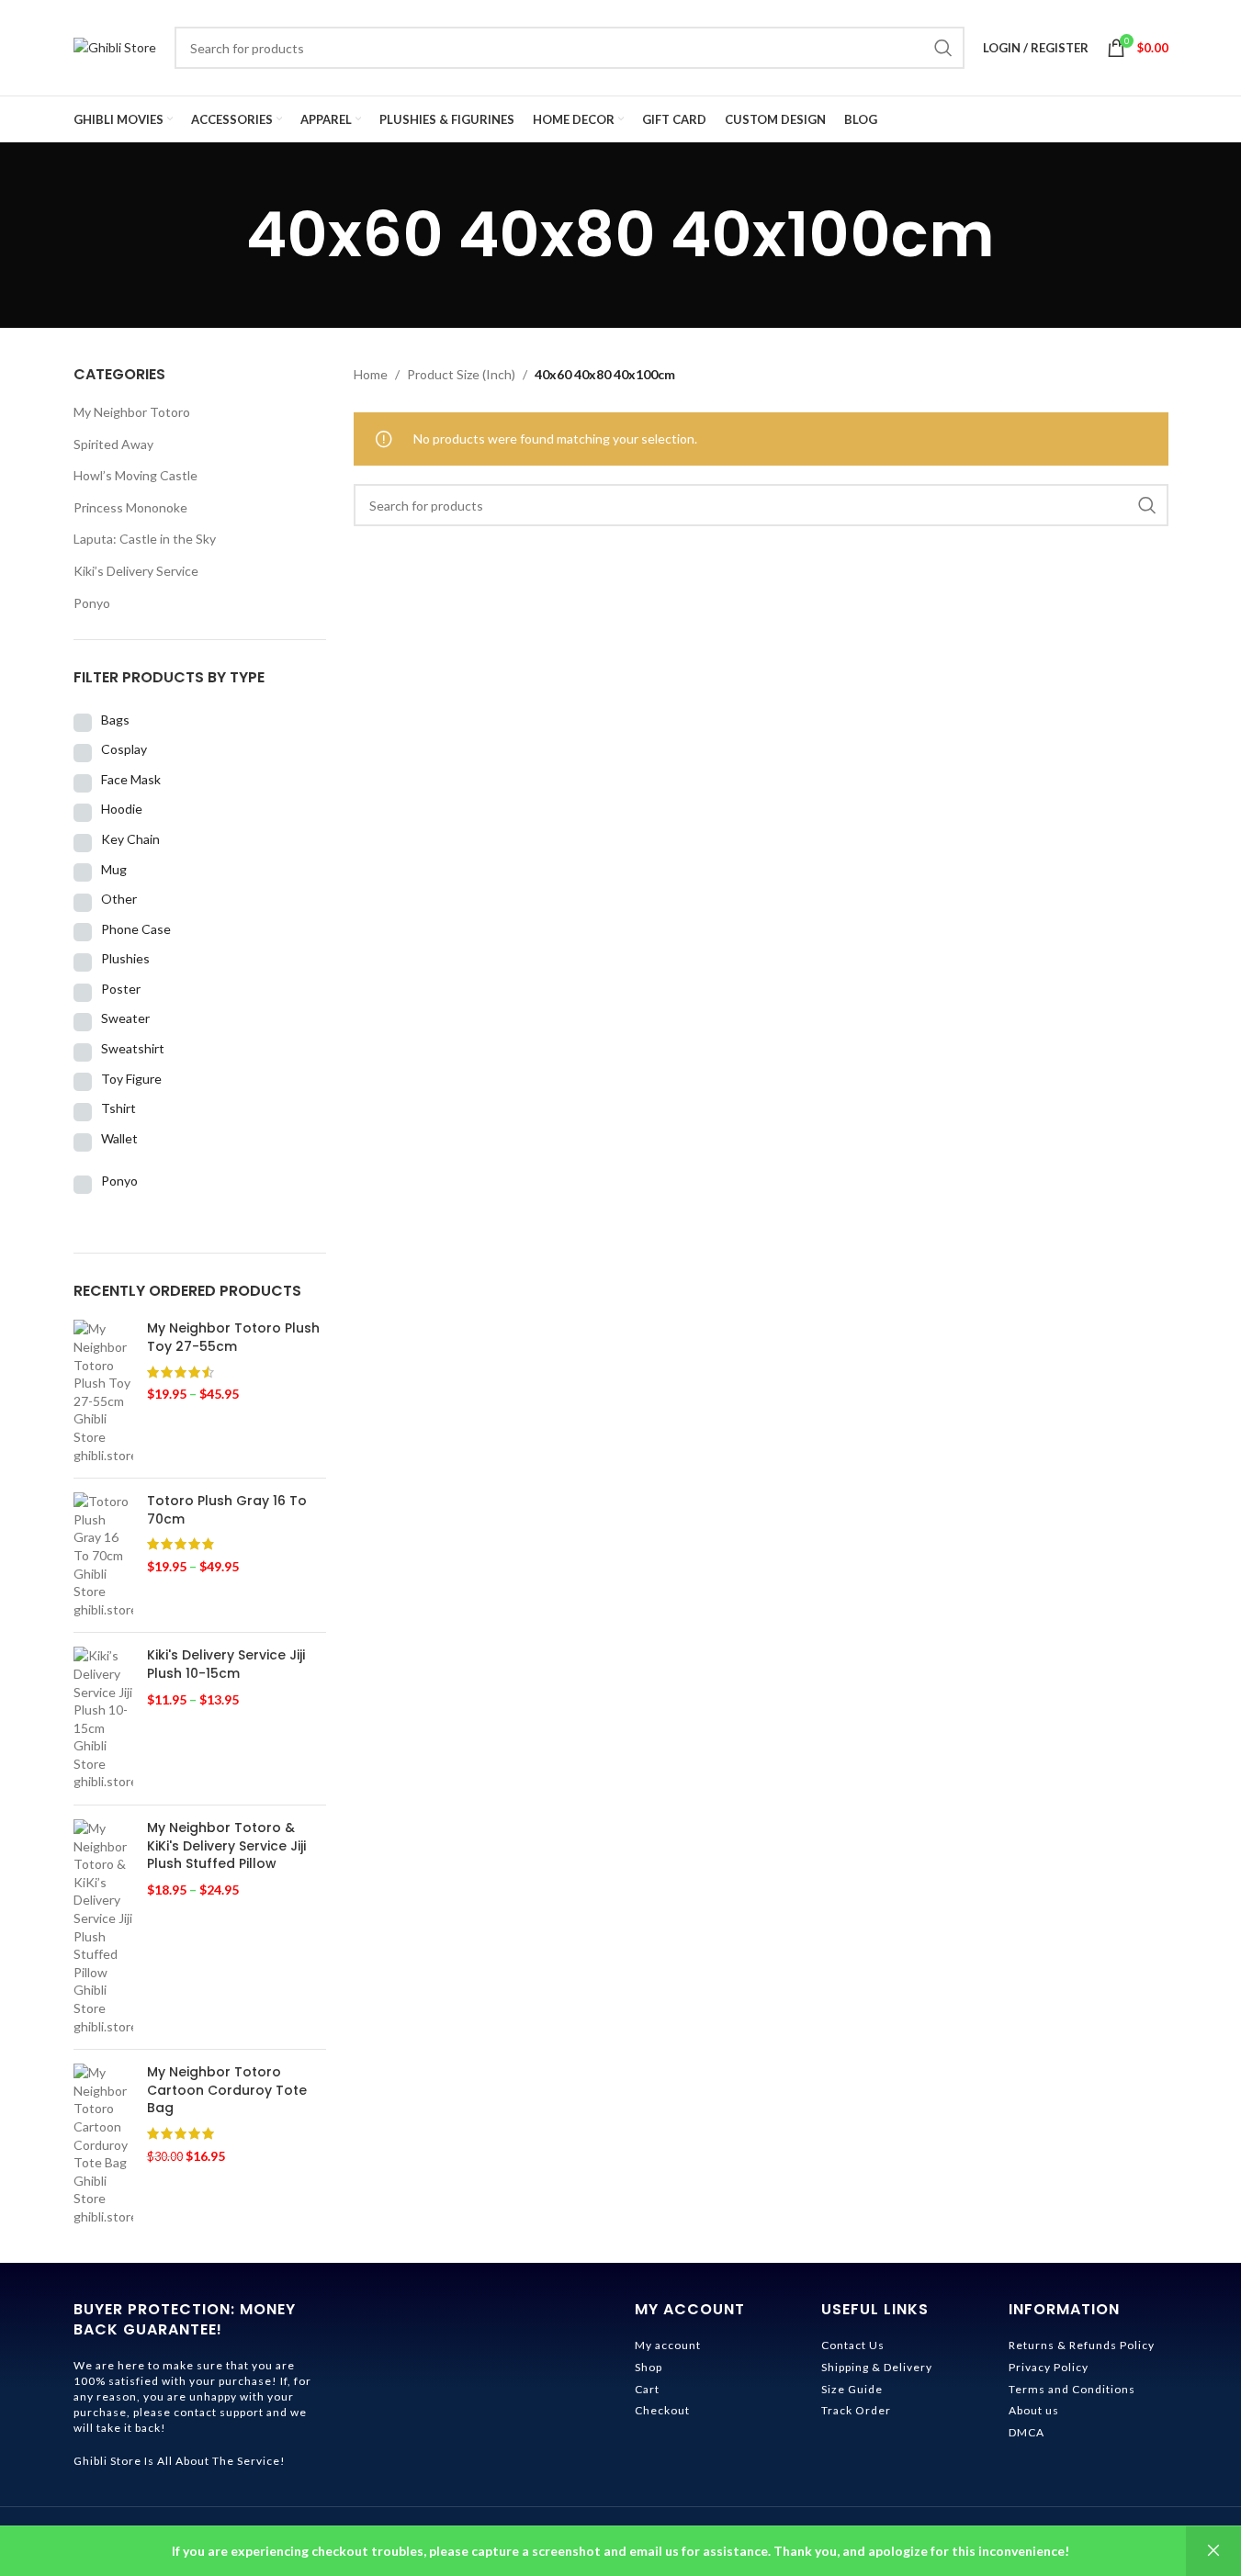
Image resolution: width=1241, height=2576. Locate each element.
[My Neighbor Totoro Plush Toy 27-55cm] (103, 1392)
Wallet (119, 1138)
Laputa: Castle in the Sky (145, 539)
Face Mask (131, 779)
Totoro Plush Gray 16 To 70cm (227, 1510)
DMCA (1027, 2432)
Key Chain (130, 839)
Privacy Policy (1049, 2367)
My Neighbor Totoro (132, 412)
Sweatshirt (133, 1048)
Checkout (662, 2410)
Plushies (125, 958)
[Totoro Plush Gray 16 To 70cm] (103, 1555)
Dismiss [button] (1213, 2551)
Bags (115, 720)
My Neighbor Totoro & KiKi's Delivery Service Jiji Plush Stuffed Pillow (226, 1846)
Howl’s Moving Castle (135, 475)
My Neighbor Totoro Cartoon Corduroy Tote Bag (227, 2090)
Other (119, 899)
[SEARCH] (943, 48)
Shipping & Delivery (877, 2367)
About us (1034, 2410)
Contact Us (853, 2345)
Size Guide (852, 2389)
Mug (114, 869)
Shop (649, 2367)
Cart (647, 2389)
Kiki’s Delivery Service (136, 571)
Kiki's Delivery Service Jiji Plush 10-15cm (226, 1665)
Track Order (856, 2410)
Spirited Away (113, 444)
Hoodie (122, 809)
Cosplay (124, 749)
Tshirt (118, 1108)
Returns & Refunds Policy (1082, 2345)
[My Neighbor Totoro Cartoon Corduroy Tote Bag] (103, 2144)
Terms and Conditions (1072, 2389)
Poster (121, 989)
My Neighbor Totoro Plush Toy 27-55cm (233, 1338)
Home (371, 374)
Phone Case (136, 929)
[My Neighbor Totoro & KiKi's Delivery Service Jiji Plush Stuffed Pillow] (103, 1927)
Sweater (125, 1018)
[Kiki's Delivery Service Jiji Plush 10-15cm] (103, 1719)
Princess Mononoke (130, 507)
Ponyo (92, 603)
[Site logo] (115, 46)
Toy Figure (131, 1079)
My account (668, 2345)
